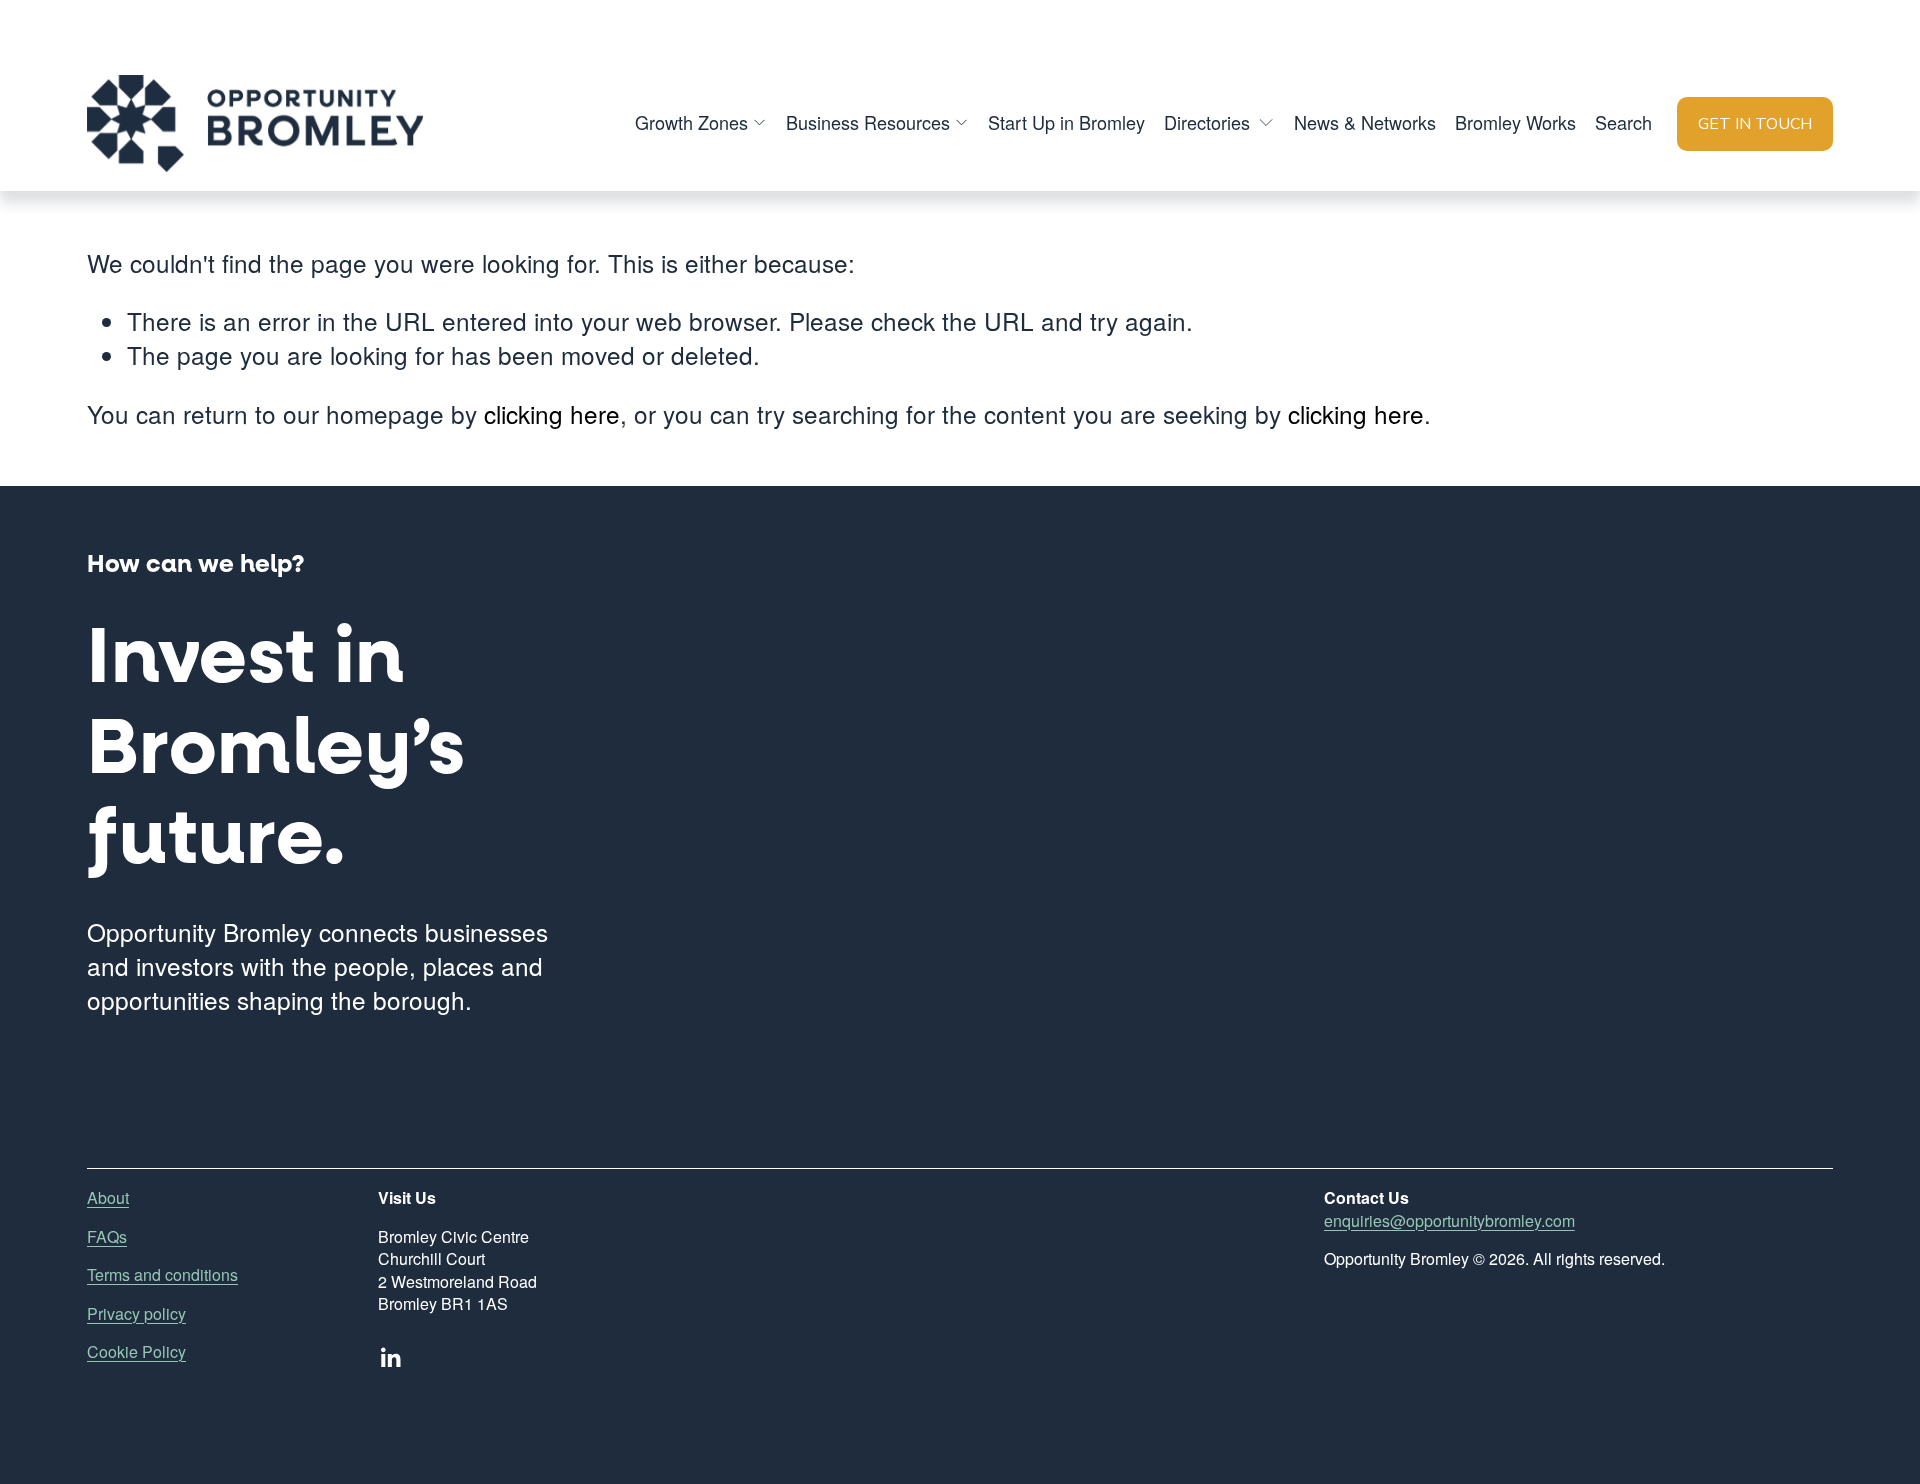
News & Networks (1365, 122)
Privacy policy (136, 1314)
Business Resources (868, 122)
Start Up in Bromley (1066, 122)
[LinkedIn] (390, 1358)
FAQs (107, 1237)
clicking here (552, 413)
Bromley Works (1515, 122)
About (108, 1198)
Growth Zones (691, 122)
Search (1623, 122)
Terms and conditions (162, 1275)
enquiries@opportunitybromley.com (1449, 1221)
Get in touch (1755, 124)
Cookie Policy (136, 1352)
